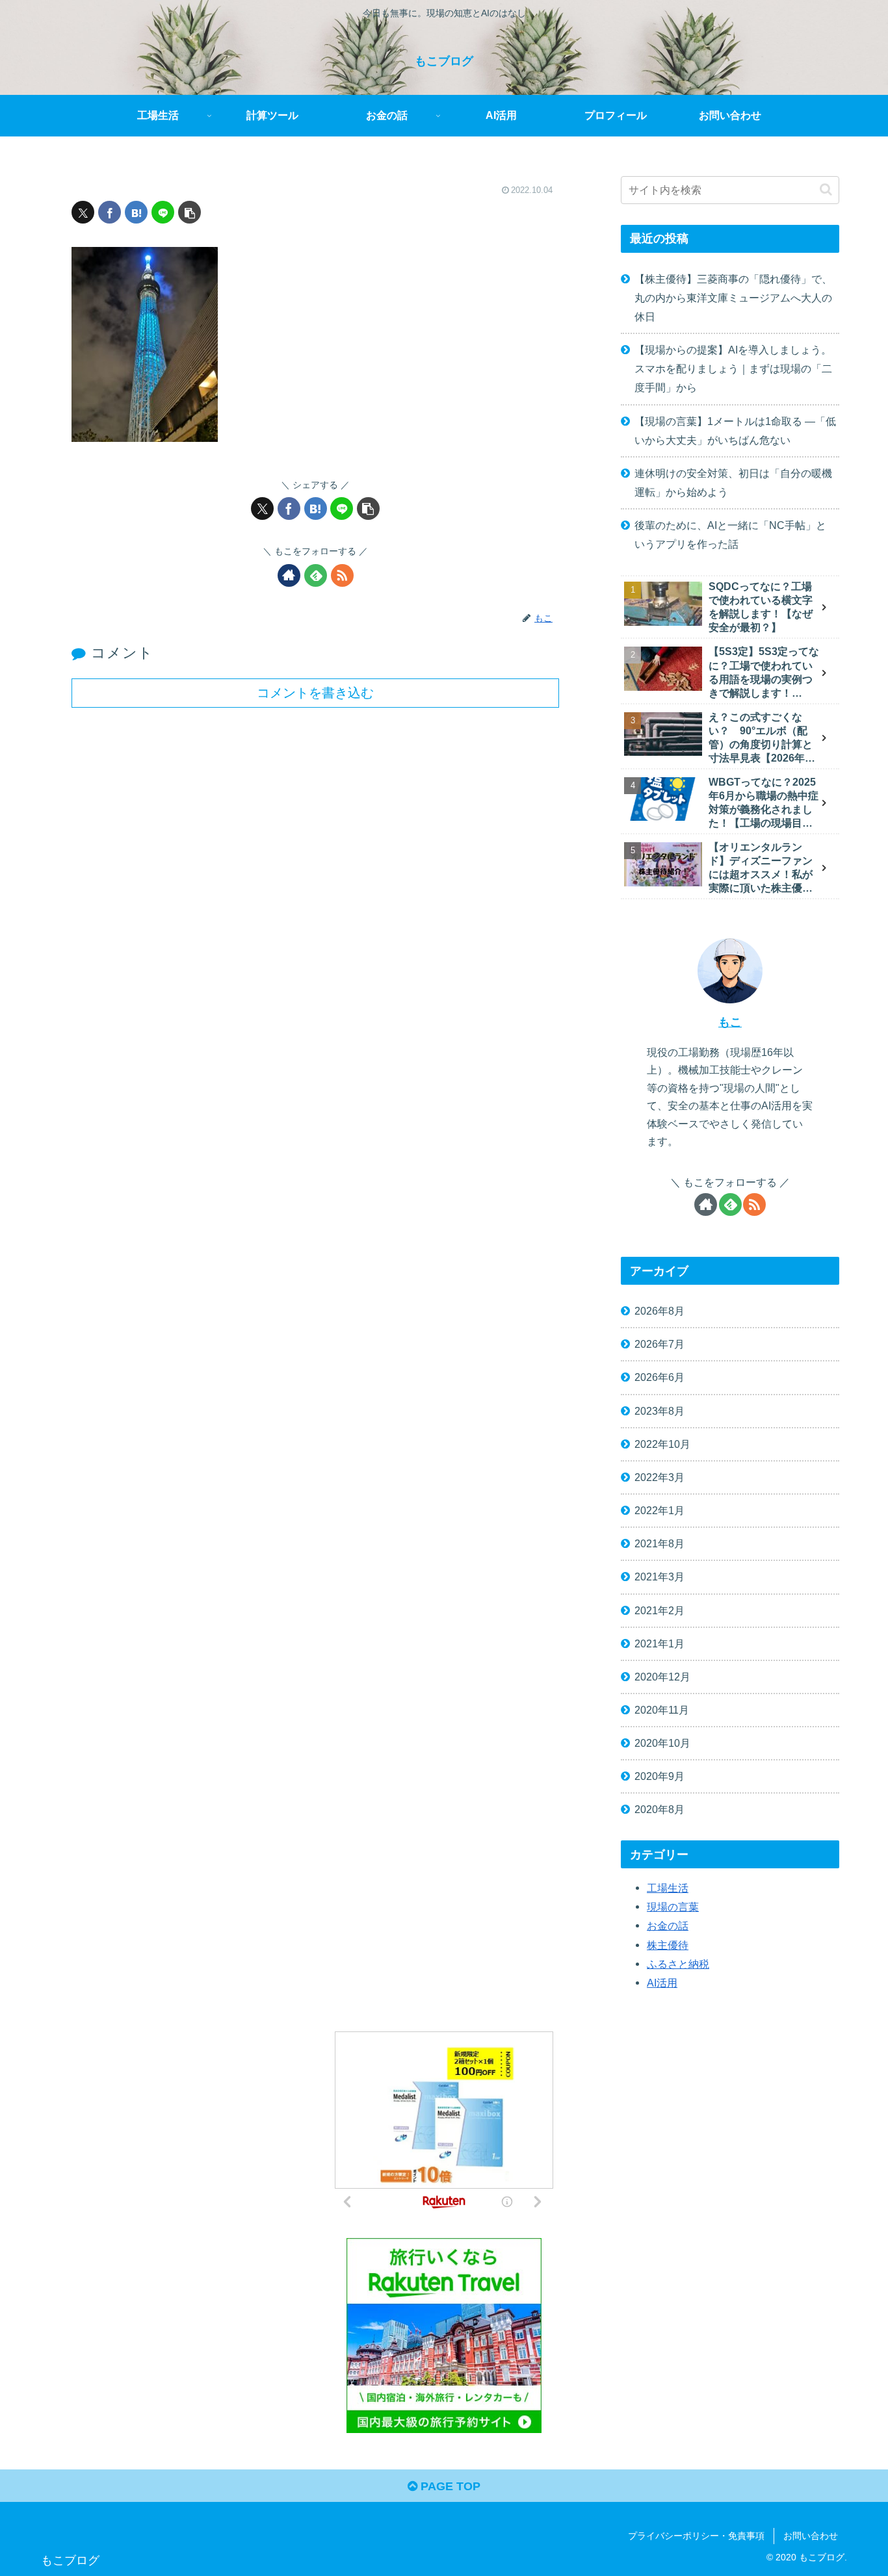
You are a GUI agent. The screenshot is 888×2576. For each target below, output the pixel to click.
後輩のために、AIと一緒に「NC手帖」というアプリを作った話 (730, 535)
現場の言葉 (673, 1907)
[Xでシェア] (83, 212)
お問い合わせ (811, 2536)
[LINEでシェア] (163, 212)
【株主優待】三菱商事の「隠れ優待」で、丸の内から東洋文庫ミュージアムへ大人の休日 (733, 298)
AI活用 (662, 1982)
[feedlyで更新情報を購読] (316, 575)
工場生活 (668, 1887)
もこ (730, 1022)
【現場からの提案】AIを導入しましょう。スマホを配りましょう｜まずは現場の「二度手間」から (733, 368)
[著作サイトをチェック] (289, 575)
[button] (189, 212)
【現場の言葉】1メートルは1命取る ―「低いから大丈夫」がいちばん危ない (735, 431)
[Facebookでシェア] (110, 212)
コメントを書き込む (315, 693)
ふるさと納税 (678, 1963)
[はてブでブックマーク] (136, 212)
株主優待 (668, 1944)
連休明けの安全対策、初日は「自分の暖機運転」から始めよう (733, 483)
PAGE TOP (449, 2486)
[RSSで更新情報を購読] (342, 575)
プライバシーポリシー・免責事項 (696, 2536)
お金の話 (668, 1926)
